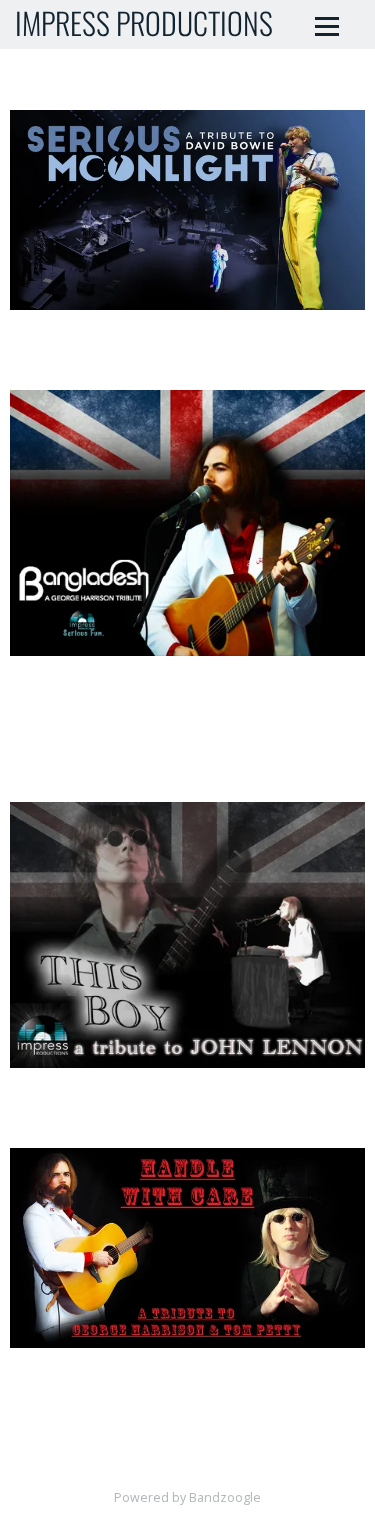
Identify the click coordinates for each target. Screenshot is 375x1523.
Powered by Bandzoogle (187, 1497)
